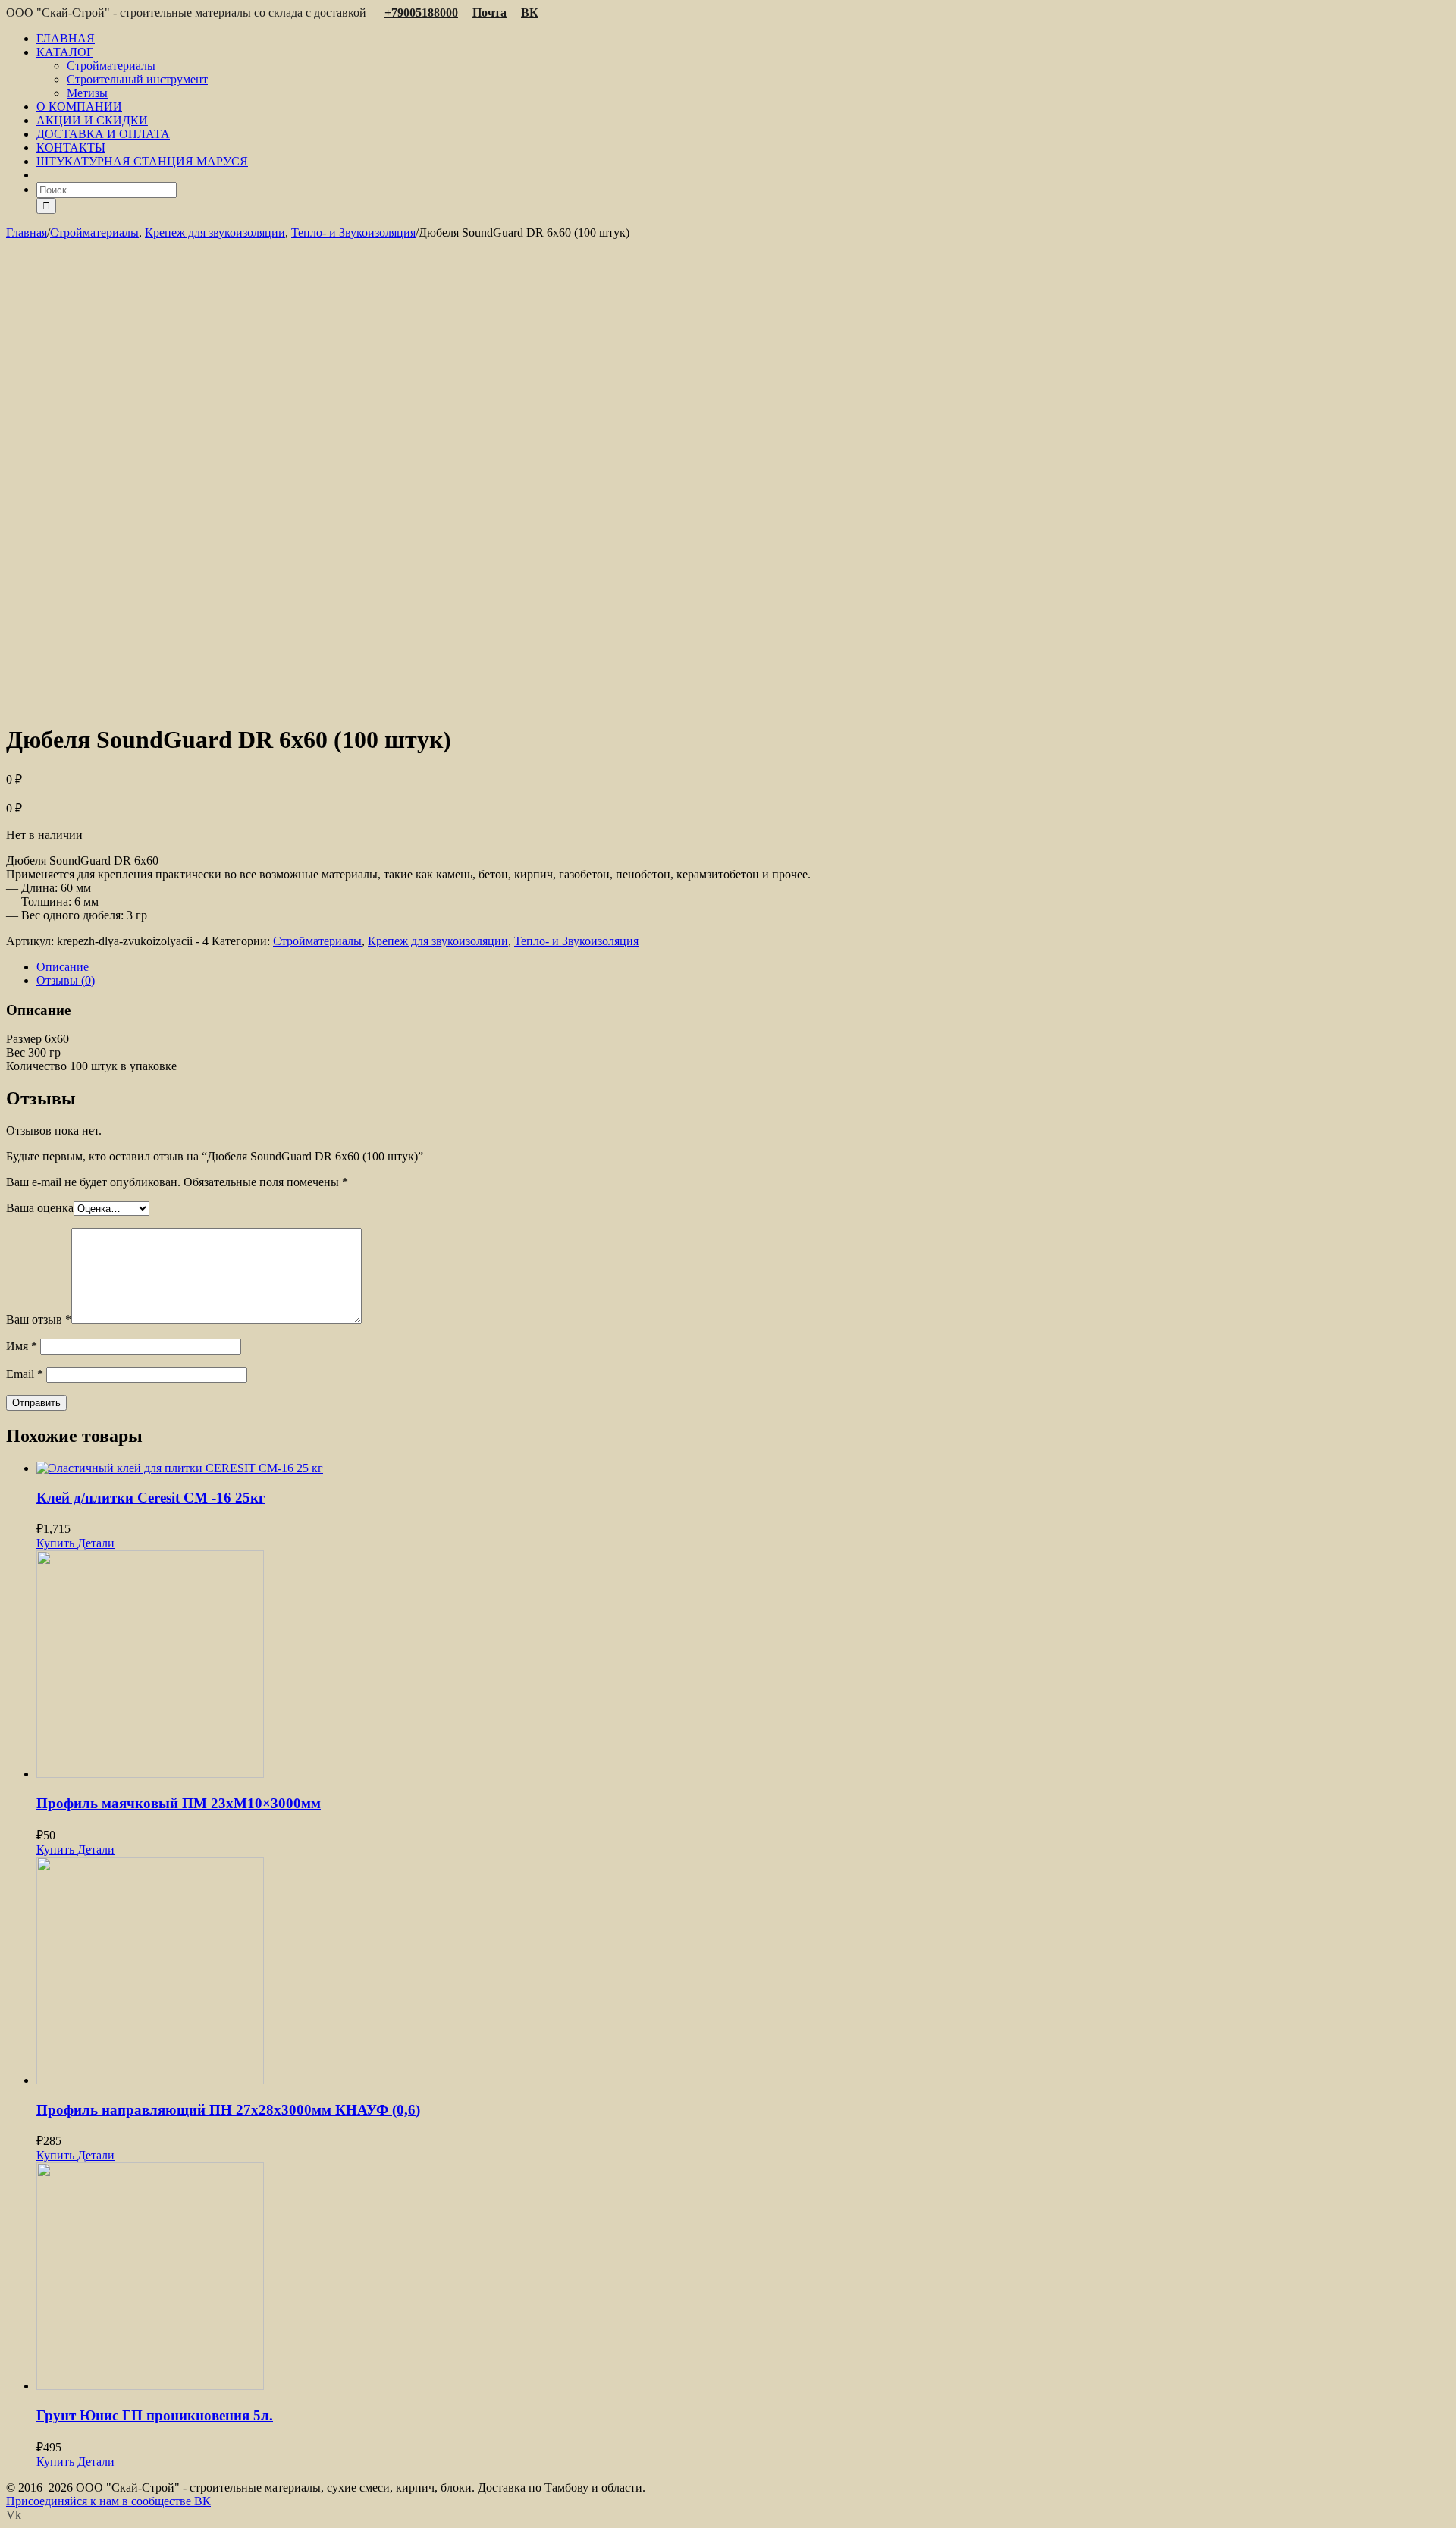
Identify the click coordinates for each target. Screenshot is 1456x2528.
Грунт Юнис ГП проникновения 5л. (155, 2415)
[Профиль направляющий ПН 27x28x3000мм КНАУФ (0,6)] (743, 1972)
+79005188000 (421, 13)
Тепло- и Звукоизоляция (576, 941)
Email (25, 1374)
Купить (55, 1543)
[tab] (743, 967)
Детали (94, 1543)
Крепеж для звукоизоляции (438, 941)
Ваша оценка (40, 1208)
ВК (530, 13)
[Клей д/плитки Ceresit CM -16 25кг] (743, 1468)
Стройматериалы (317, 941)
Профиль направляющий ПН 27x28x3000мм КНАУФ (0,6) (228, 2110)
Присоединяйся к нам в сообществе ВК (108, 2501)
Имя (22, 1346)
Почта (490, 13)
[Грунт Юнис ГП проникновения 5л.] (743, 2278)
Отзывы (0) (66, 980)
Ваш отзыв (39, 1319)
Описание (63, 967)
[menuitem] (743, 39)
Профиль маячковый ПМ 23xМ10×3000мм (179, 1803)
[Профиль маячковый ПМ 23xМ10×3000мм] (743, 1666)
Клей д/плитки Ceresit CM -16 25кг (151, 1498)
